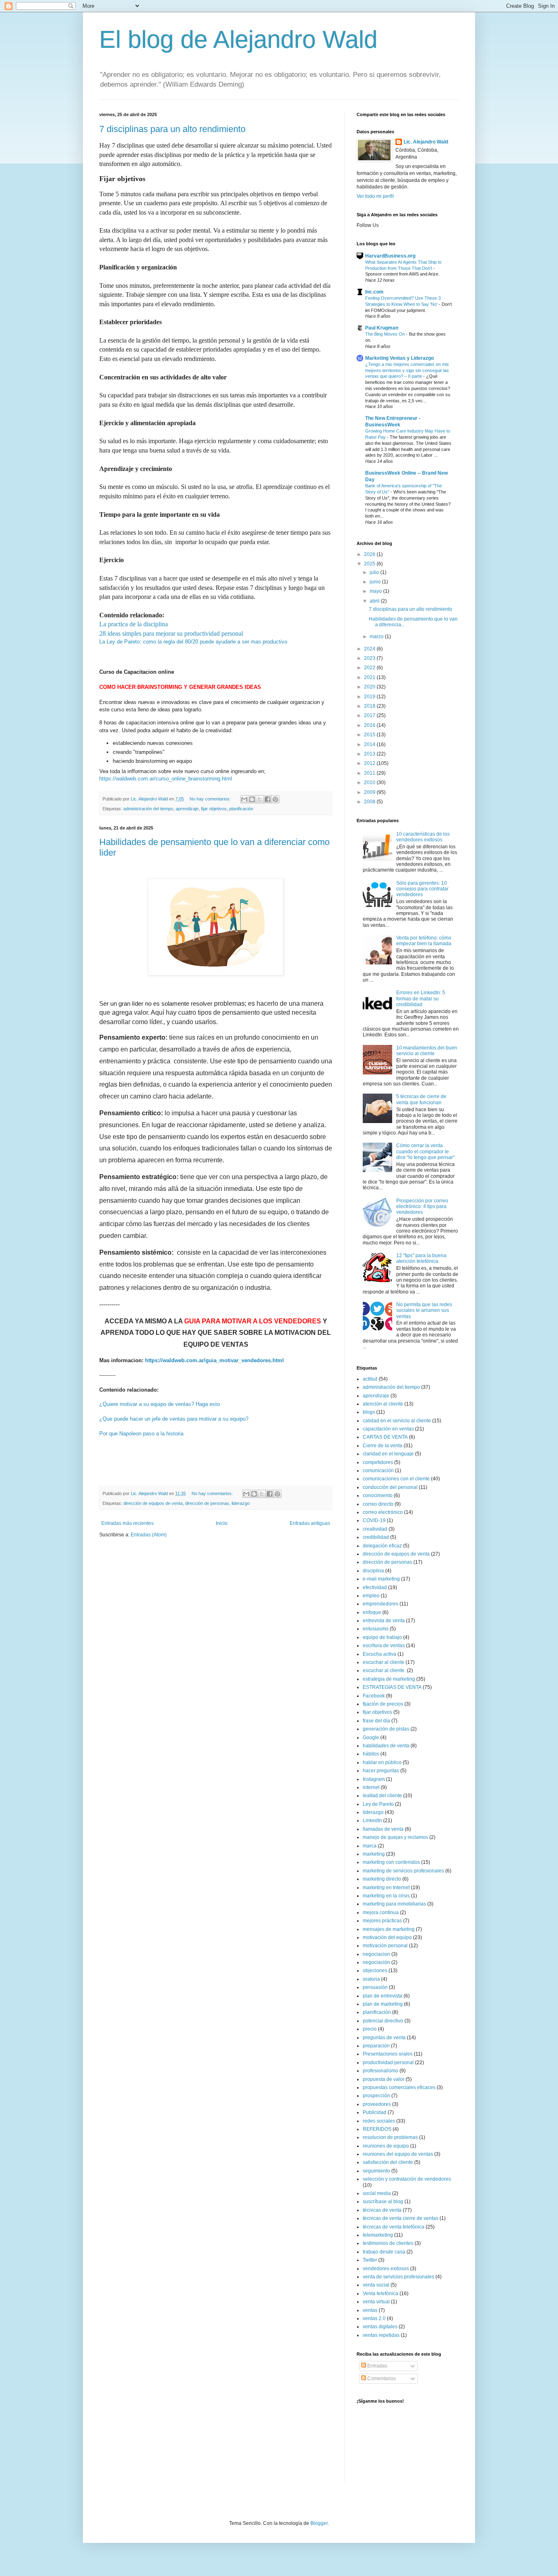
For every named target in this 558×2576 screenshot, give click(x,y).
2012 (370, 763)
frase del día (376, 1721)
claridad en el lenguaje (388, 1454)
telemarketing (378, 2235)
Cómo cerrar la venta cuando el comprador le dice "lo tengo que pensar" (425, 1151)
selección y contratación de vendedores (407, 2179)
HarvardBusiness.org (390, 256)
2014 (370, 744)
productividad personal (388, 2063)
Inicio (222, 1523)
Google (371, 1738)
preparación (376, 2046)
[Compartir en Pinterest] (275, 799)
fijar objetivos (214, 809)
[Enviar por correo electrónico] (244, 799)
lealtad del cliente (382, 1796)
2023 (370, 658)
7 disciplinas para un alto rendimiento (172, 129)
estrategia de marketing (389, 1679)
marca (370, 1846)
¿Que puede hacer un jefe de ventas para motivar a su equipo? (174, 1419)
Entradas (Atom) (149, 1535)
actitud (370, 1379)
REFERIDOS (377, 2129)
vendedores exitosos (386, 2269)
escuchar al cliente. (384, 1670)
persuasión (375, 1987)
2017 (370, 715)
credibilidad (376, 1537)
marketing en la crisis (386, 1896)
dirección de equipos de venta (153, 1503)
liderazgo (241, 1503)
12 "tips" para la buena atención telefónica (421, 1258)
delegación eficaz (382, 1546)
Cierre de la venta (383, 1446)
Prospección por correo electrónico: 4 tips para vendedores (422, 1207)
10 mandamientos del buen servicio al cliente (427, 1051)
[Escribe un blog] (252, 799)
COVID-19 (374, 1520)
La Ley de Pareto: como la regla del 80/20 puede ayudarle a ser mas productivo (193, 642)
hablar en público (382, 1762)
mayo (376, 591)
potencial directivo (383, 2021)
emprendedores (381, 1604)
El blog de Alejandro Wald (238, 39)
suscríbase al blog (383, 2202)
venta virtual (376, 2302)
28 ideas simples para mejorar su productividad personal (171, 633)
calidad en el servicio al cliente (397, 1421)
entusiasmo (376, 1629)
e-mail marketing (381, 1579)
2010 (370, 782)
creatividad (375, 1529)
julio (375, 572)
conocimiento (378, 1495)
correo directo (378, 1504)
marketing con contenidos (391, 1862)
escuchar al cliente (384, 1662)
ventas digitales (380, 2327)
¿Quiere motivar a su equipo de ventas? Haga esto (160, 1404)
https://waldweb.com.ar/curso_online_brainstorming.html (166, 779)
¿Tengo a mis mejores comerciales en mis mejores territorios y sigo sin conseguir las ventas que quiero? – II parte (407, 370)
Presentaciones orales (388, 2054)
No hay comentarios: (211, 799)
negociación (376, 1962)
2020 (370, 687)
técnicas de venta (382, 2210)
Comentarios (381, 2379)
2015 (370, 735)
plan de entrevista (383, 1996)
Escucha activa (379, 1654)
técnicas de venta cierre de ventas (401, 2218)
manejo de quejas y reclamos (395, 1837)
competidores (378, 1462)
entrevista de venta (384, 1621)
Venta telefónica (381, 2294)
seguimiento (376, 2171)
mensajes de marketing (389, 1929)
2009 (370, 792)
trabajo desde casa (384, 2252)
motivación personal (385, 1946)
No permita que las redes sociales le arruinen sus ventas (424, 1310)
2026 (370, 554)
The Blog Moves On (386, 334)
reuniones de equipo (386, 2146)
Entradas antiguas (310, 1523)
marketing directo (382, 1879)
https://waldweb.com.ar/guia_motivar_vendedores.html (214, 1360)
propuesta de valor (384, 2079)
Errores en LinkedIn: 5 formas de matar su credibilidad (421, 999)
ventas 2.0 (374, 2318)
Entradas (377, 2366)
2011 (370, 773)
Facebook (374, 1696)
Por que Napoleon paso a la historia (141, 1434)
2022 (370, 668)
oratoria (371, 1979)
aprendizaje (187, 809)
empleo (371, 1596)
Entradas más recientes (127, 1523)
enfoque (372, 1612)
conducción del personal (390, 1487)
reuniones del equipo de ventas (398, 2154)
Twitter (370, 2260)
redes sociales (379, 2121)
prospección (376, 2096)
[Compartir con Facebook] (268, 799)
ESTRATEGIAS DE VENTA (392, 1687)
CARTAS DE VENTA (385, 1437)
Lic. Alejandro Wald (426, 142)
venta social (376, 2285)
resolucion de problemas (390, 2137)
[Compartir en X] (260, 799)
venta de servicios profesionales (398, 2277)
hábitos (371, 1754)
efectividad (375, 1587)
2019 (370, 697)
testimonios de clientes (388, 2243)
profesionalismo (381, 2071)
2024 (370, 649)
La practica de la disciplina (134, 624)
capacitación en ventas (388, 1429)
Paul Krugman (382, 328)
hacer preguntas (381, 1771)
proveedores (377, 2104)
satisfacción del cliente (388, 2162)
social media (377, 2193)
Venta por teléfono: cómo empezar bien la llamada (424, 941)
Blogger (319, 2523)
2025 (370, 564)
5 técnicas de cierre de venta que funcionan (421, 1099)
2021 (370, 677)
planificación (241, 809)
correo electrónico (383, 1512)
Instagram (374, 1779)
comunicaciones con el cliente (396, 1479)
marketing (374, 1854)
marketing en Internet (386, 1888)
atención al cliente (383, 1404)
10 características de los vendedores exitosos (423, 837)
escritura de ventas (384, 1646)
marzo (377, 637)
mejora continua (381, 1912)
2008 (370, 802)
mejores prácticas (382, 1921)
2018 (370, 706)
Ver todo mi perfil (375, 196)
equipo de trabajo (382, 1637)
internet (371, 1787)
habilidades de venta (386, 1746)
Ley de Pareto (378, 1804)
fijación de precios (383, 1704)
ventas (370, 2310)
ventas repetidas (381, 2335)
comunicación (378, 1471)
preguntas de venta (384, 2038)
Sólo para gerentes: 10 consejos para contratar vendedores (422, 889)
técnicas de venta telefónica (394, 2227)
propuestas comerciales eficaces (399, 2087)
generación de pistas (386, 1729)
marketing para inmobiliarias (394, 1904)
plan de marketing (383, 2004)
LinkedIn (372, 1820)
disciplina (373, 1571)
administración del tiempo (148, 809)
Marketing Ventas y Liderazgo (400, 358)
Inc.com (374, 292)
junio (376, 582)
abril (375, 601)
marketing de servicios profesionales (403, 1871)
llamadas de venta (383, 1829)
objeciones (375, 1971)
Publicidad (375, 2112)
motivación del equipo (387, 1937)
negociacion (376, 1954)
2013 (370, 754)
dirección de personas (207, 1503)
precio (370, 2029)
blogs (369, 1412)
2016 (370, 725)
